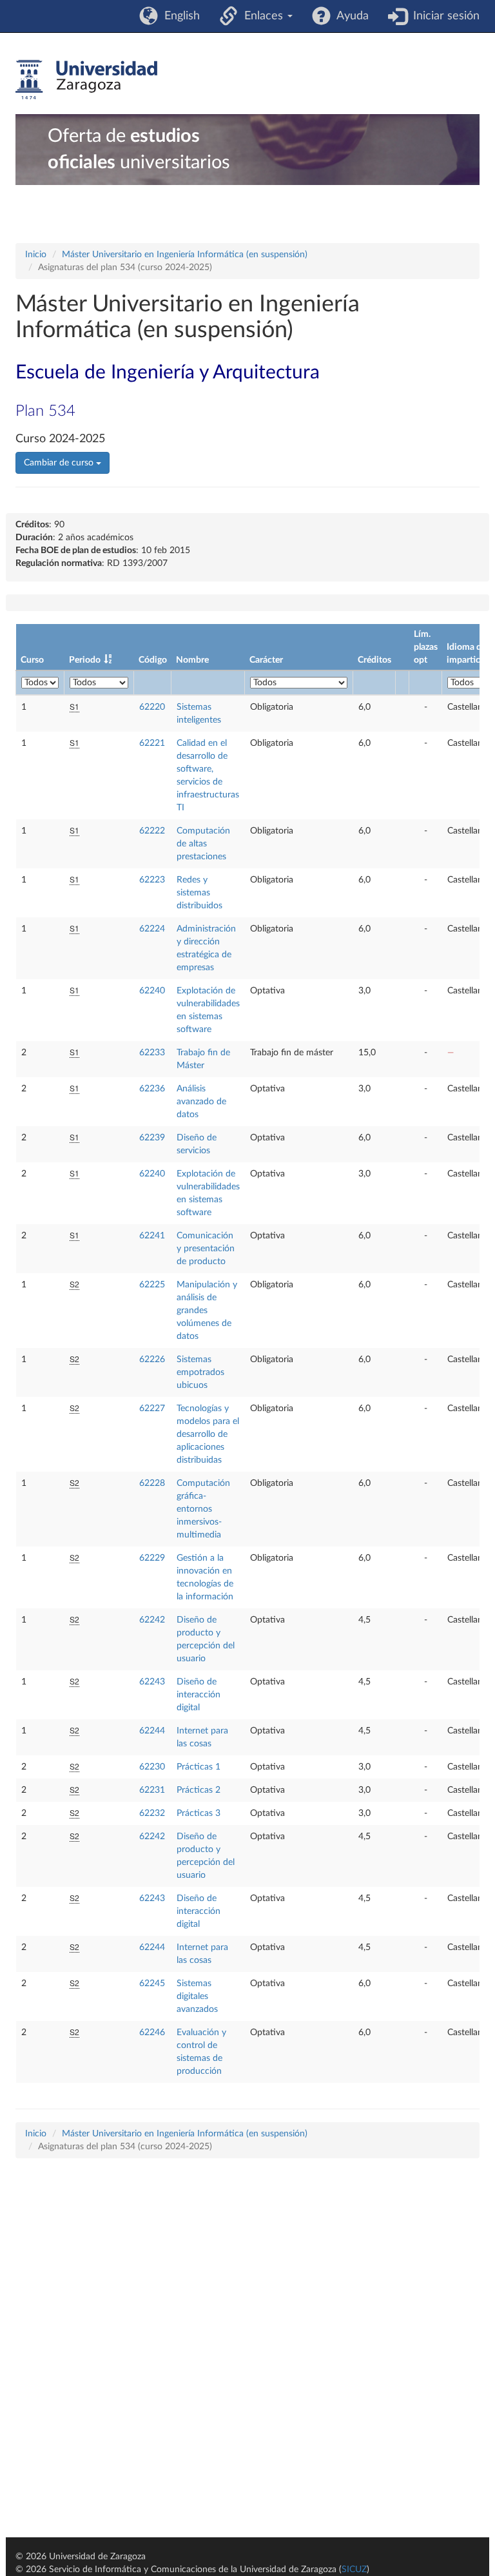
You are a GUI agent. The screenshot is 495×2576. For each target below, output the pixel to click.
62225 (152, 1285)
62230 (152, 1767)
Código (153, 660)
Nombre (192, 660)
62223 (152, 880)
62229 (152, 1558)
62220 (152, 707)
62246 (152, 2033)
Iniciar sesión (443, 16)
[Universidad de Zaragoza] (86, 80)
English (179, 16)
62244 (152, 1731)
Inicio (36, 255)
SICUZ (354, 2570)
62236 (152, 1089)
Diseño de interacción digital (199, 1695)
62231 (152, 1790)
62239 (152, 1138)
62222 (152, 831)
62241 (152, 1236)
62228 (152, 1483)
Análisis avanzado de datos (201, 1102)
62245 (152, 1984)
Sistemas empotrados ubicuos (200, 1372)
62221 (152, 743)
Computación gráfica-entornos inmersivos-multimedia (203, 1509)
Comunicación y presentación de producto (206, 1249)
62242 (152, 1620)
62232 (152, 1813)
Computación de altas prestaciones (203, 844)
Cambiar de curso (60, 463)
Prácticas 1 (199, 1767)
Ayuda (350, 16)
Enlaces (262, 16)
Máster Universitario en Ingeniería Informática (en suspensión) (185, 255)
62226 (152, 1360)
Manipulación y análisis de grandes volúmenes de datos (207, 1311)
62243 (152, 1682)
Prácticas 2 (199, 1790)
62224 (152, 929)
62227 (152, 1409)
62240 (152, 991)
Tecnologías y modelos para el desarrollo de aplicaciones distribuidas (208, 1434)
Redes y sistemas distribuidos (199, 893)
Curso (32, 660)
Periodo (85, 660)
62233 (152, 1053)
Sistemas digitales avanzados (197, 1996)
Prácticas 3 (199, 1813)
